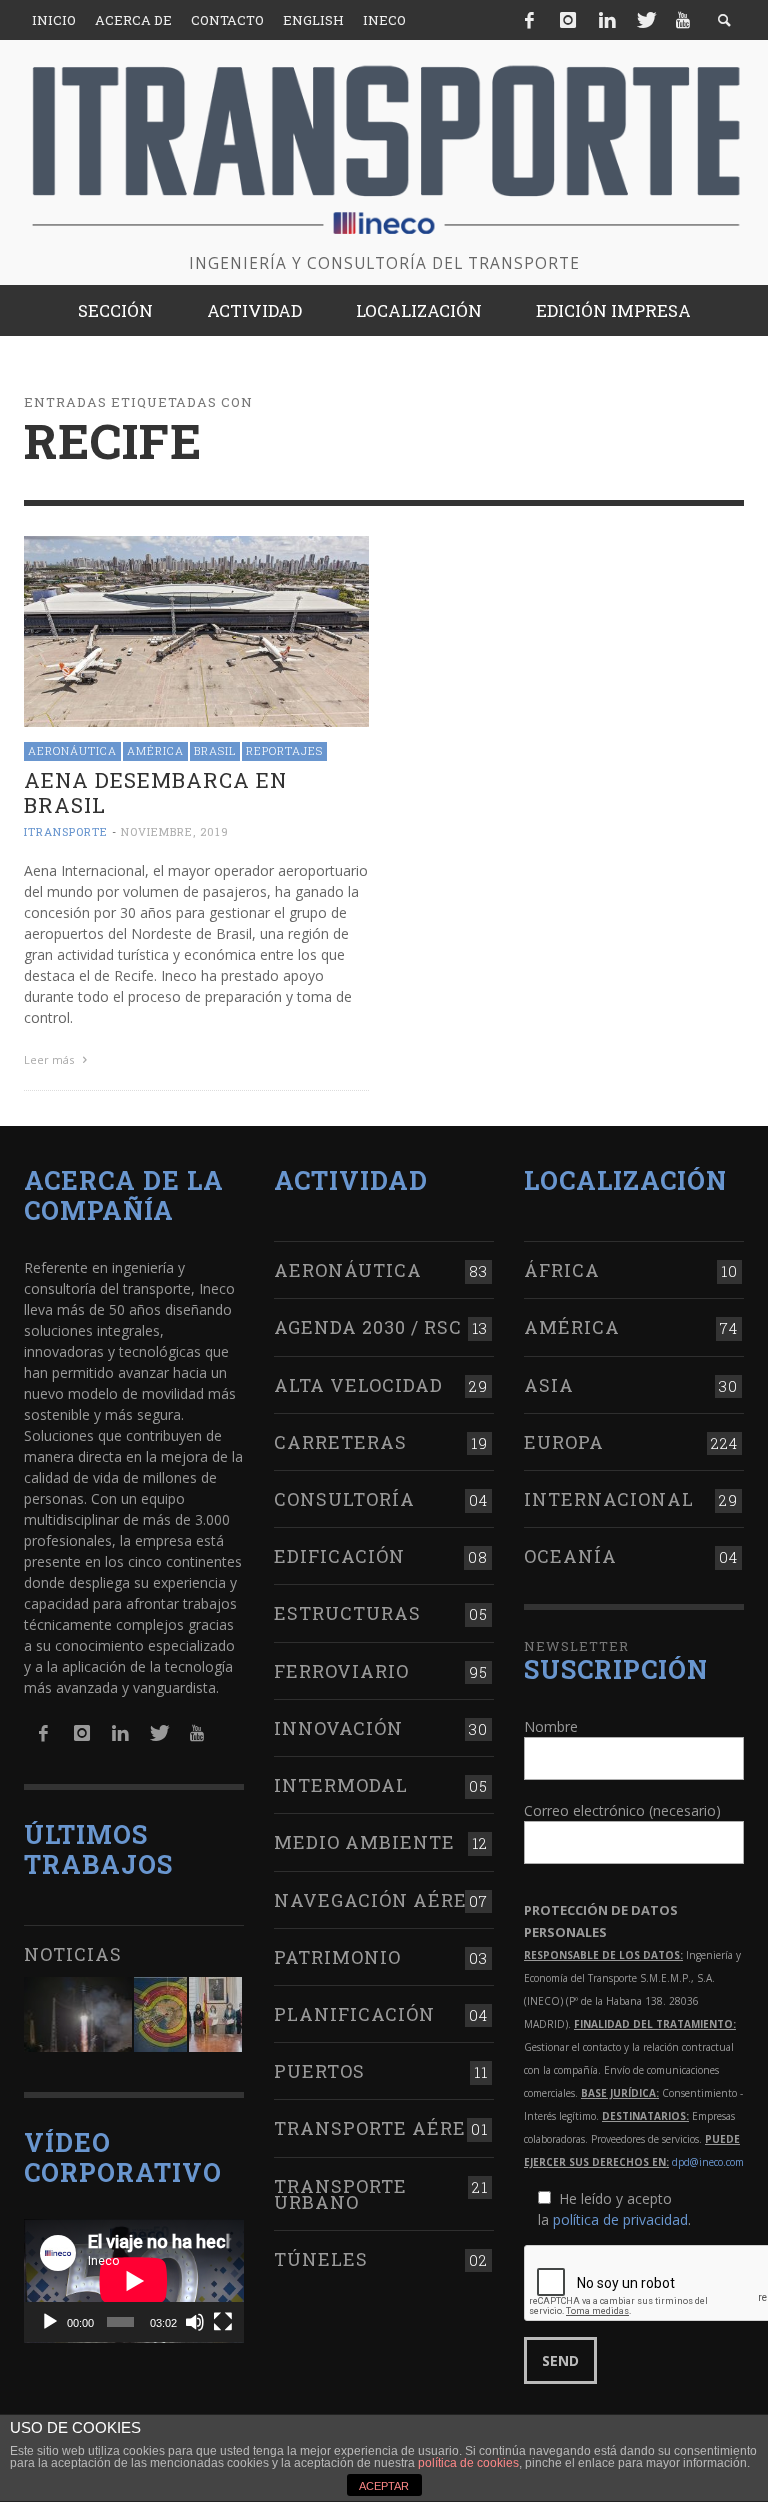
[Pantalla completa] (223, 2322)
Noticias (73, 1954)
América (155, 750)
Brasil (215, 750)
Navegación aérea (378, 1900)
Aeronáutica (72, 750)
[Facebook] (530, 20)
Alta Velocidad (358, 1385)
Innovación (338, 1728)
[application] (134, 2281)
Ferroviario (341, 1671)
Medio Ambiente (364, 1842)
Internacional (609, 1499)
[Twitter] (645, 20)
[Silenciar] (195, 2322)
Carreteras (340, 1442)
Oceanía (570, 1556)
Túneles (321, 2259)
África (562, 1270)
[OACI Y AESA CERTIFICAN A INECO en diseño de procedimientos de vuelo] (160, 2014)
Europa (564, 1442)
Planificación (354, 2014)
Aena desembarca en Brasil (155, 792)
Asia (549, 1385)
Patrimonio (337, 1957)
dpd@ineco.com (708, 2162)
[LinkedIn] (607, 20)
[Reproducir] (50, 2322)
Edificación (339, 1556)
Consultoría (344, 1499)
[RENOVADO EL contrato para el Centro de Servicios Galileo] (78, 2014)
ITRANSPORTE (66, 831)
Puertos (319, 2071)
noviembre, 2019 (175, 831)
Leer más (50, 1059)
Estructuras (347, 1613)
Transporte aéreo (376, 2128)
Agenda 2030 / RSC (368, 1327)
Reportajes (284, 750)
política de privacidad (620, 2219)
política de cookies (468, 2463)
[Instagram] (568, 20)
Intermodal (341, 1785)
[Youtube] (683, 20)
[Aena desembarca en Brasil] (196, 629)
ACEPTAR (384, 2486)
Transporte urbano (340, 2194)
